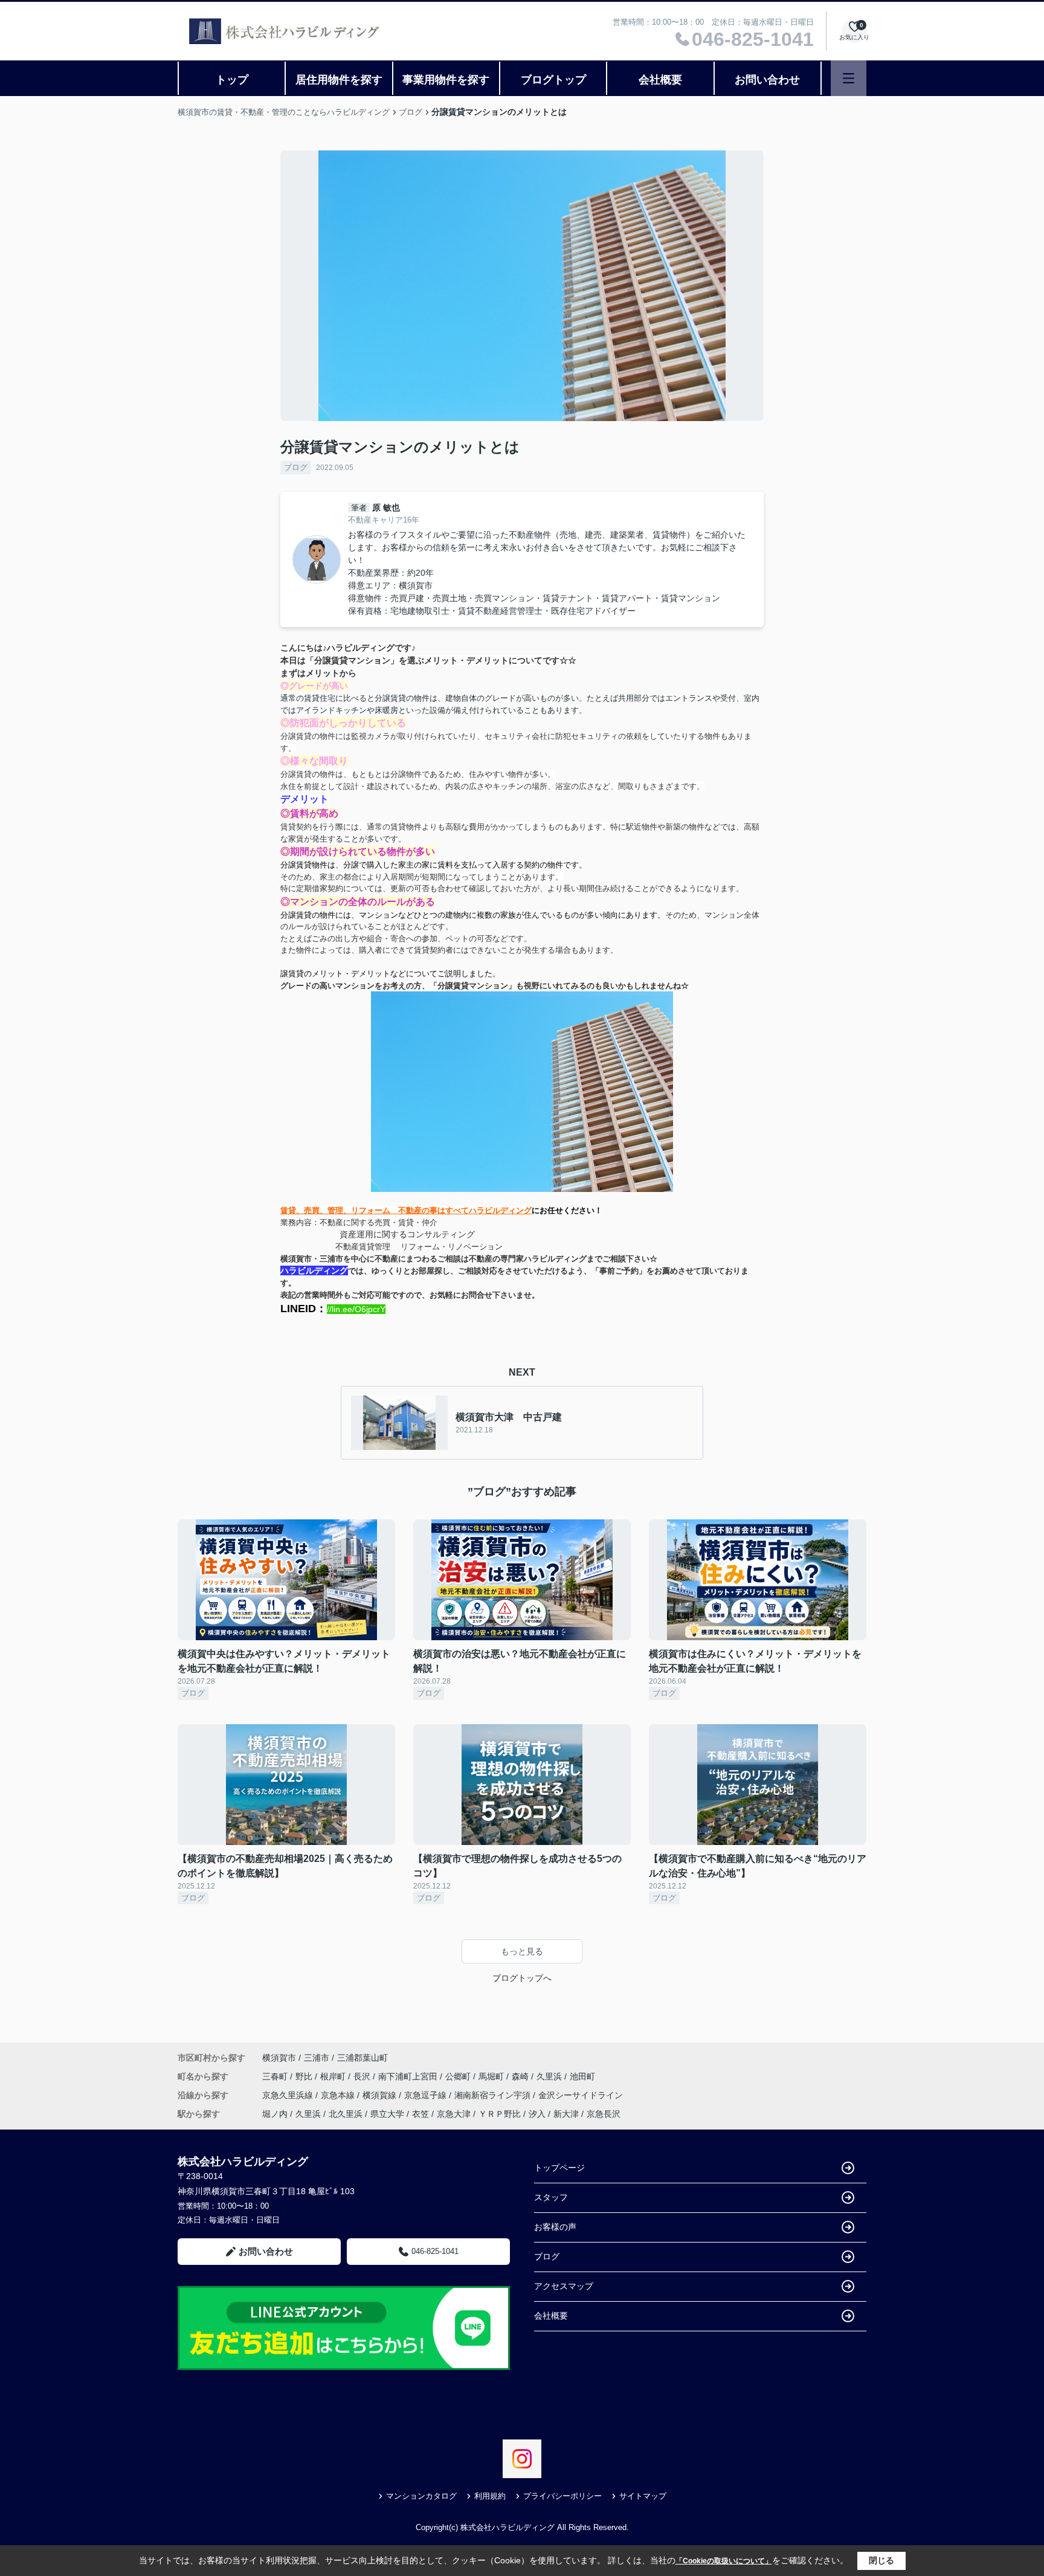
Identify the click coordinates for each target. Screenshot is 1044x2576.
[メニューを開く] (849, 78)
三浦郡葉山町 (362, 2058)
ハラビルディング (314, 1270)
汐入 (537, 2114)
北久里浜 (346, 2114)
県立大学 (387, 2114)
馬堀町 (492, 2076)
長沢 (363, 2076)
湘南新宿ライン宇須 (494, 2095)
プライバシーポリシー (562, 2496)
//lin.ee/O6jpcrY (356, 1309)
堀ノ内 (275, 2114)
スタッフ (551, 2197)
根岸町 (334, 2076)
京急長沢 (604, 2114)
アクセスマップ (564, 2286)
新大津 (566, 2114)
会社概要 (660, 80)
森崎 (521, 2076)
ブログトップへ (522, 1978)
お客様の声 (555, 2227)
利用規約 (490, 2496)
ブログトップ (553, 80)
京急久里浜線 (289, 2095)
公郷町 (459, 2076)
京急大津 (454, 2114)
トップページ (559, 2168)
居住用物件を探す (339, 80)
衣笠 (420, 2114)
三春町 (276, 2076)
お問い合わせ (767, 80)
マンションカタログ (421, 2496)
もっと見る (522, 1951)
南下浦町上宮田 (409, 2076)
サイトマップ (643, 2496)
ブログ (296, 467)
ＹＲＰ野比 (500, 2114)
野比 (305, 2076)
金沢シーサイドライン (581, 2095)
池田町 (582, 2076)
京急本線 (339, 2095)
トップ (232, 80)
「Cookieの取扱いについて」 (724, 2561)
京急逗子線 (427, 2095)
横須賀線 (381, 2095)
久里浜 (550, 2076)
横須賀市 (279, 2058)
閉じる (881, 2560)
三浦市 (317, 2058)
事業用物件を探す (446, 80)
